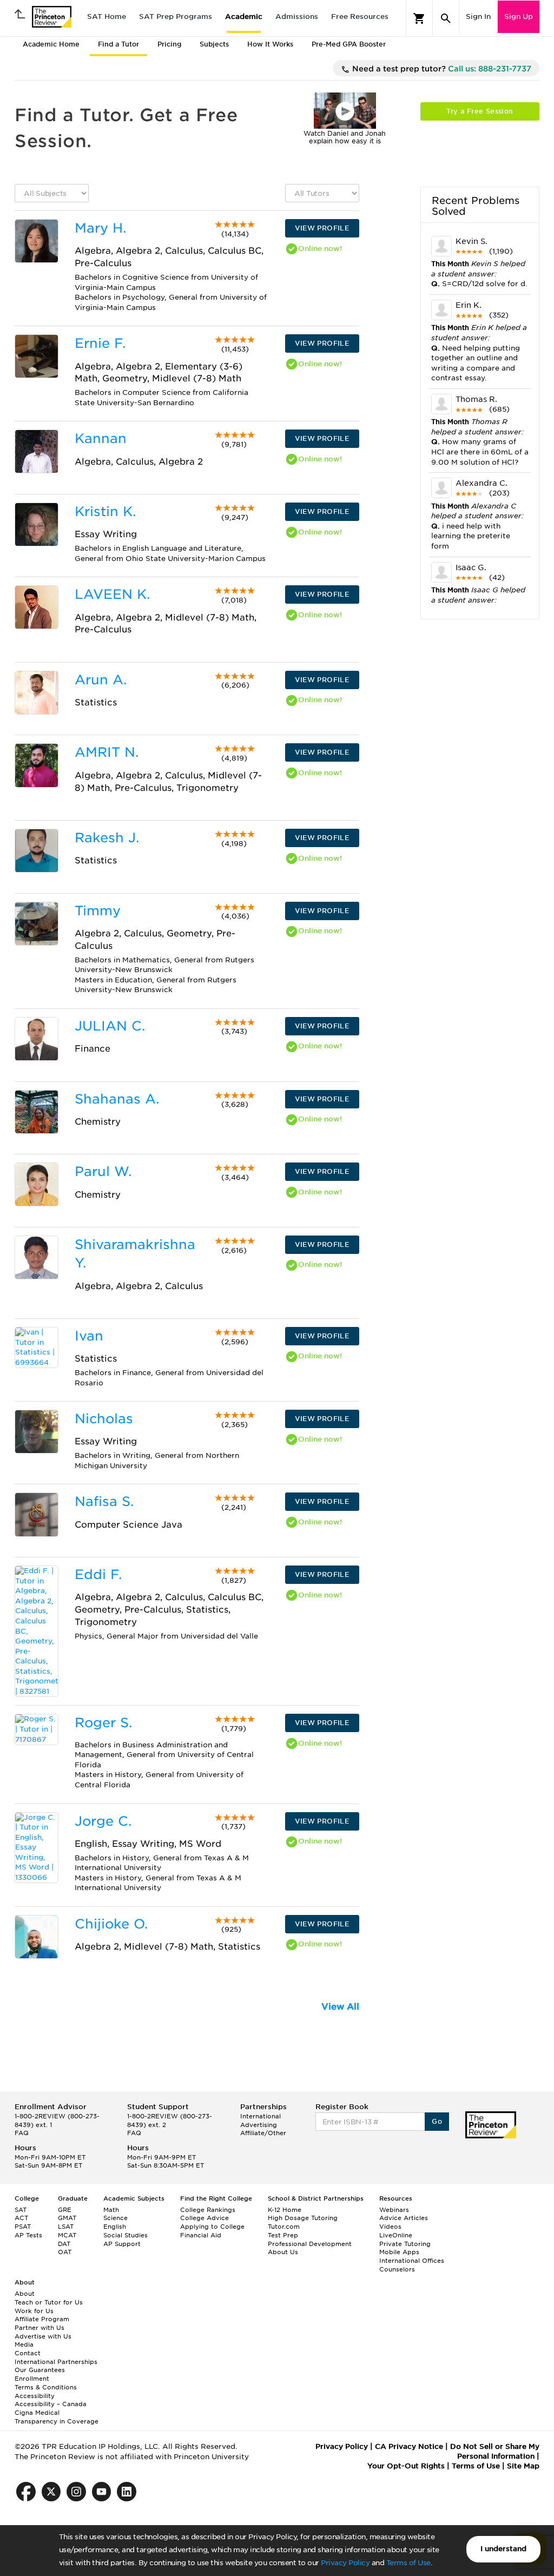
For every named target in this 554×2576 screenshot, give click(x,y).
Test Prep (283, 2235)
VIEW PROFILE (322, 228)
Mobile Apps (399, 2252)
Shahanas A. (117, 1099)
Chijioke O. (111, 1924)
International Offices (412, 2261)
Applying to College (212, 2227)
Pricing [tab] (169, 44)
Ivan (89, 1336)
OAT (65, 2252)
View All (340, 2007)
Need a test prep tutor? (441, 69)
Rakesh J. (107, 838)
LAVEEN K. (112, 594)
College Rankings (208, 2210)
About (25, 2294)
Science (116, 2218)
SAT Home (107, 16)
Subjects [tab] (214, 44)
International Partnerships (56, 2362)
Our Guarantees (40, 2370)
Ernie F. (100, 343)
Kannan (101, 438)
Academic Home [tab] (51, 44)
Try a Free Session (480, 111)
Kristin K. (105, 511)
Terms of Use (408, 2563)
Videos (390, 2227)
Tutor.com (284, 2227)
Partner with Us (39, 2328)
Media (24, 2344)
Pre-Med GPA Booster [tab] (349, 44)
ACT (21, 2218)
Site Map (523, 2466)
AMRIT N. (107, 752)
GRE (65, 2210)
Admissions (297, 16)
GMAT (67, 2218)
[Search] (446, 18)
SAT (21, 2210)
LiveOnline (396, 2235)
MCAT (67, 2235)
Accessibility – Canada (51, 2404)
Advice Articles (404, 2218)
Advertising (259, 2125)
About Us (283, 2252)
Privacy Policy (345, 2563)
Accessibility (35, 2396)
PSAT (23, 2227)
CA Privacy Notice (409, 2446)
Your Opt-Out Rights (406, 2466)
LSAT (66, 2227)
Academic (244, 16)
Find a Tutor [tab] (118, 44)
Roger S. (103, 1723)
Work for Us (34, 2311)
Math (111, 2210)
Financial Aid (201, 2235)
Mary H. (100, 228)
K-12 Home (285, 2210)
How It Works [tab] (270, 44)
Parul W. (103, 1171)
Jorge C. (103, 1821)
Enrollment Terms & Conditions (46, 2383)
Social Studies (126, 2235)
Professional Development (310, 2244)
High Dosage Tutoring (303, 2218)
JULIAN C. (110, 1026)
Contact (28, 2353)
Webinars (394, 2210)
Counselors (397, 2269)
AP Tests (28, 2235)
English (115, 2227)
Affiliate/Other (263, 2133)
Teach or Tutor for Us (49, 2302)
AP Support (122, 2244)
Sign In (478, 16)
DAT (64, 2244)
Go (437, 2121)
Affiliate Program (42, 2319)
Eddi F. (98, 1574)
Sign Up (519, 16)
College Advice (205, 2218)
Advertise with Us (43, 2336)
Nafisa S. (104, 1501)
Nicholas (104, 1419)
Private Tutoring (405, 2244)
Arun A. (101, 680)
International (260, 2116)
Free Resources (360, 16)
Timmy (98, 911)
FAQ (22, 2133)
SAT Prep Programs (176, 16)
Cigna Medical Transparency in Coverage (57, 2417)
